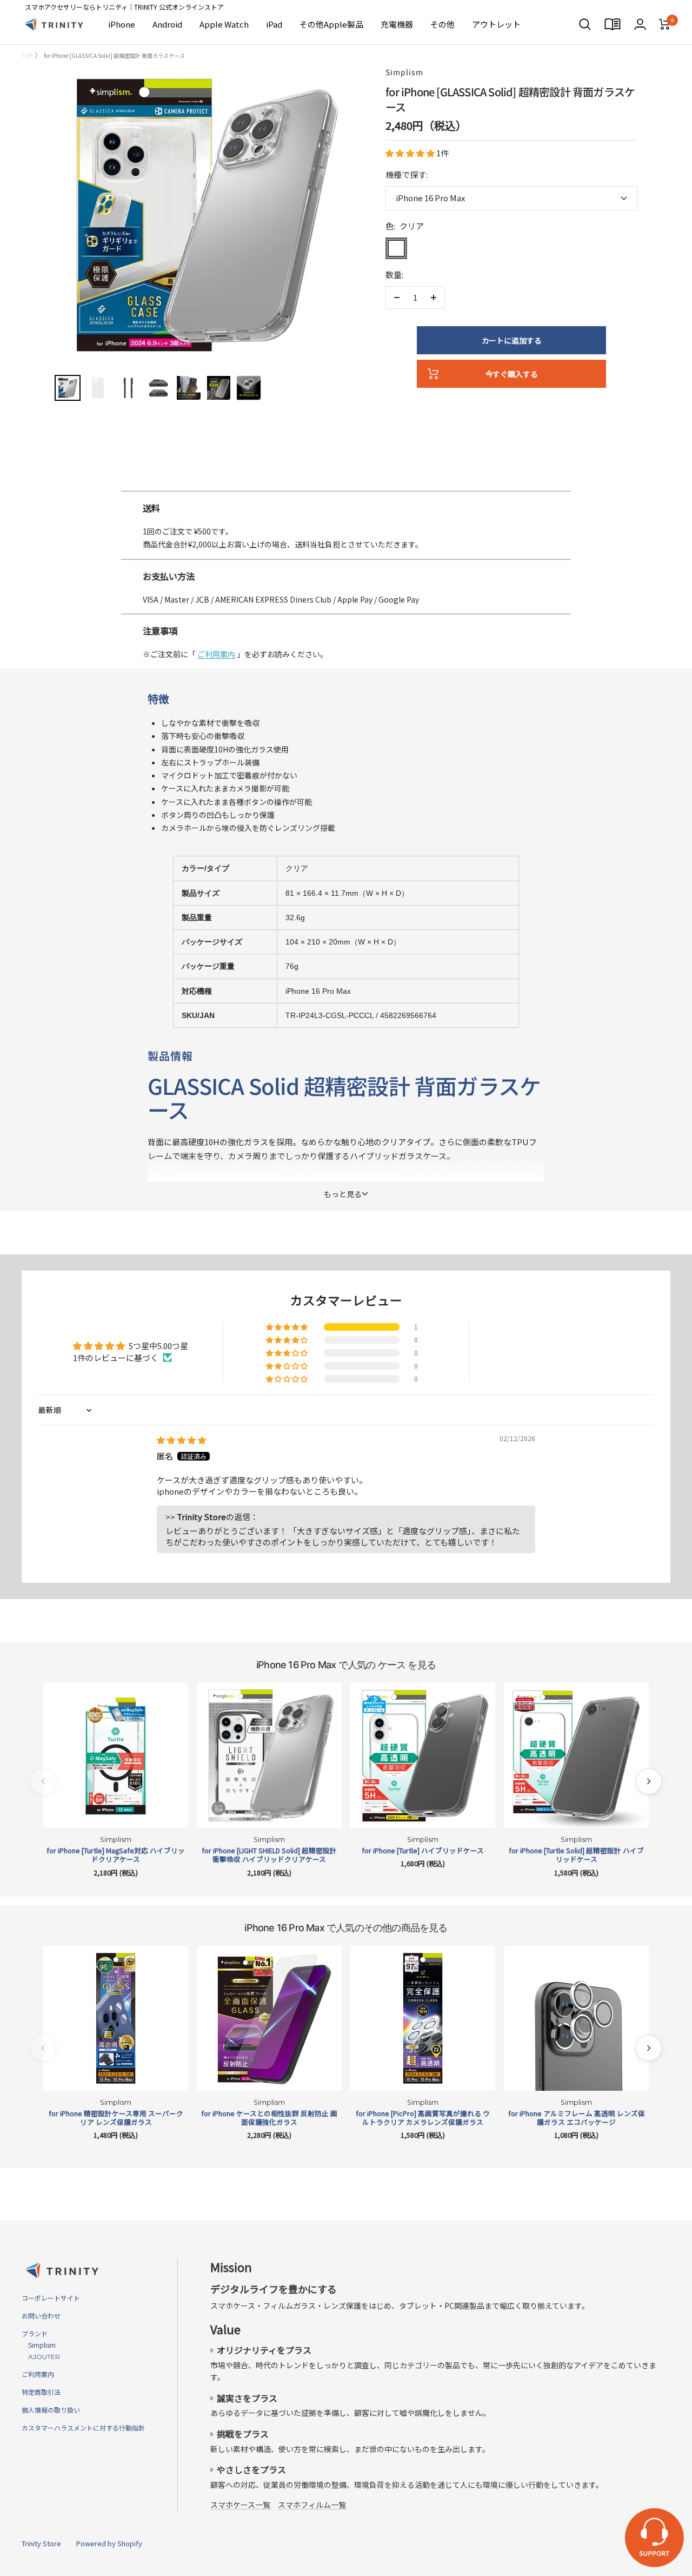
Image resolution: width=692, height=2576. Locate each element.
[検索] (585, 24)
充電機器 (397, 24)
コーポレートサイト (51, 2298)
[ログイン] (640, 24)
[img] (181, 1440)
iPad (274, 24)
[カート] (665, 24)
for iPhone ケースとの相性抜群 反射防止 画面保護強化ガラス (269, 2118)
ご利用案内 (216, 654)
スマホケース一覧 (240, 2505)
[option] (346, 486)
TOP (27, 55)
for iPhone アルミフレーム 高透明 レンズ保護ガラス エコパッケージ (577, 2118)
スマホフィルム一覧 (312, 2505)
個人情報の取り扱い (51, 2410)
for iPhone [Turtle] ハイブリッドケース (423, 1851)
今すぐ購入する (512, 374)
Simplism (404, 72)
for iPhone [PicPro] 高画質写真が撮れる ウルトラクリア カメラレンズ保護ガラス (423, 2118)
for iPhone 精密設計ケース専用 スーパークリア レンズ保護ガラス (116, 2118)
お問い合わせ (41, 2316)
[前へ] (43, 1781)
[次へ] (649, 1781)
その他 (443, 24)
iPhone (122, 24)
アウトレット (496, 24)
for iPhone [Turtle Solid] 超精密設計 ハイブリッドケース (576, 1855)
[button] (411, 153)
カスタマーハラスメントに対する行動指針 (83, 2428)
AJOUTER (41, 2357)
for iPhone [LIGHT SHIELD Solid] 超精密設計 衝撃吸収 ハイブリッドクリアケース (269, 1855)
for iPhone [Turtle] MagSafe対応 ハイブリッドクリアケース (116, 1855)
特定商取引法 (41, 2392)
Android (167, 24)
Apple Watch (224, 24)
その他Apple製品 (331, 24)
